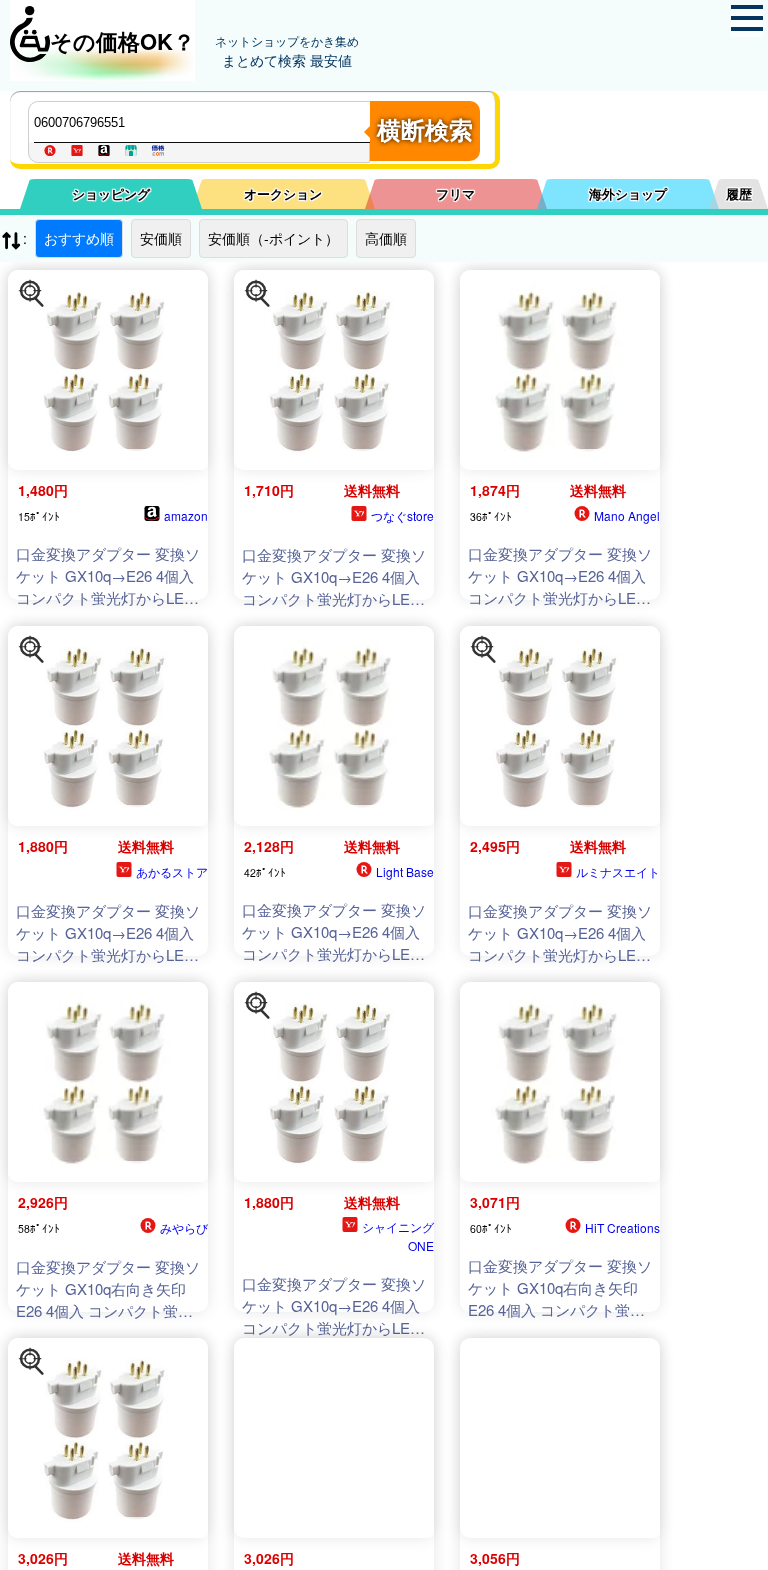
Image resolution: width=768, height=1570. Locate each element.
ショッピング (111, 193)
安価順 (161, 238)
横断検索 (425, 130)
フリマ (455, 193)
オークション (283, 193)
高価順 (386, 238)
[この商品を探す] (32, 294)
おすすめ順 (79, 238)
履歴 (739, 193)
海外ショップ (628, 193)
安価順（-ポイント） (273, 238)
